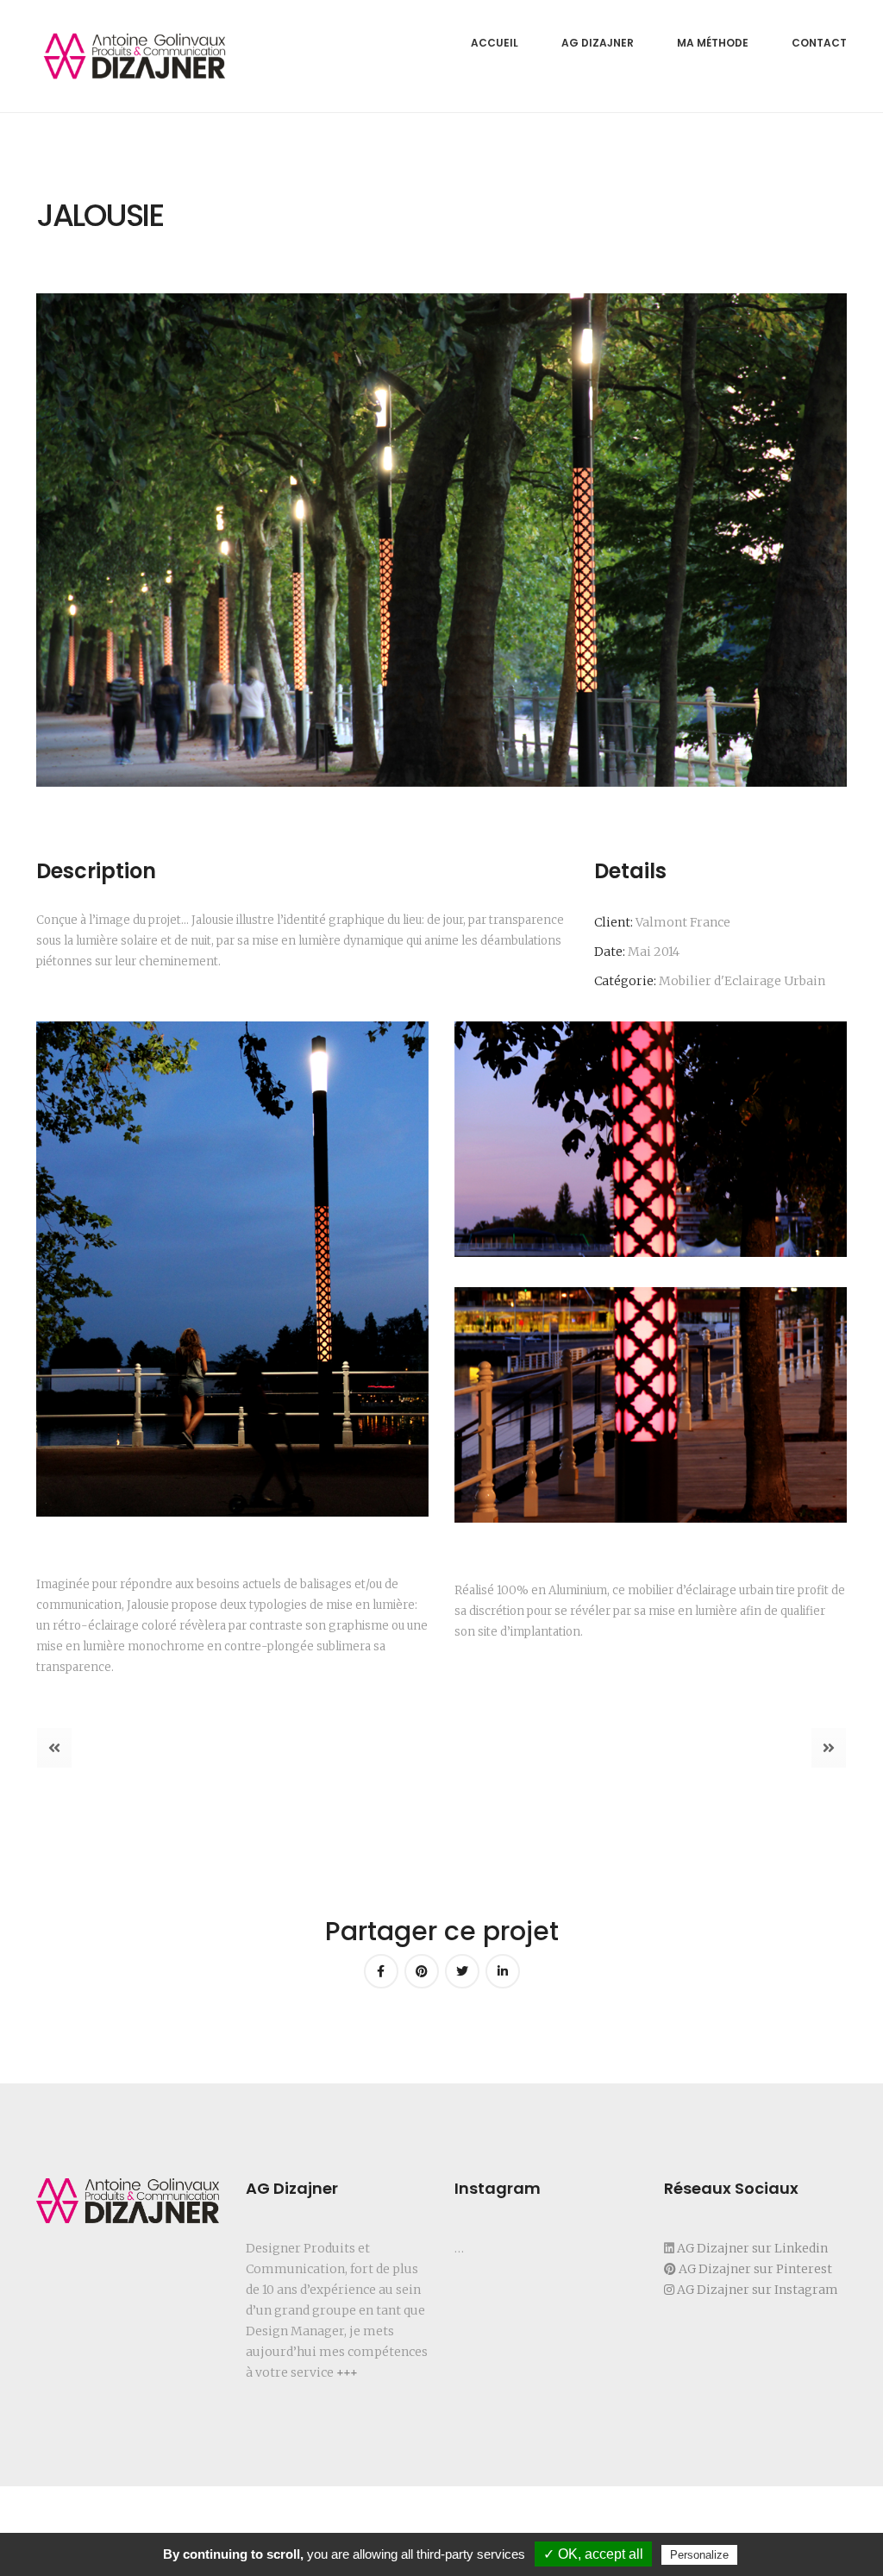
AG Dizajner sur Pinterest (755, 2269)
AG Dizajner (598, 43)
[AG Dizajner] (135, 56)
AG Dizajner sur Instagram (758, 2290)
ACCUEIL (495, 43)
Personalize (699, 2555)
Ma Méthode (713, 43)
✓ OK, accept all (593, 2554)
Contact (819, 43)
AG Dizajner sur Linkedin (751, 2248)
